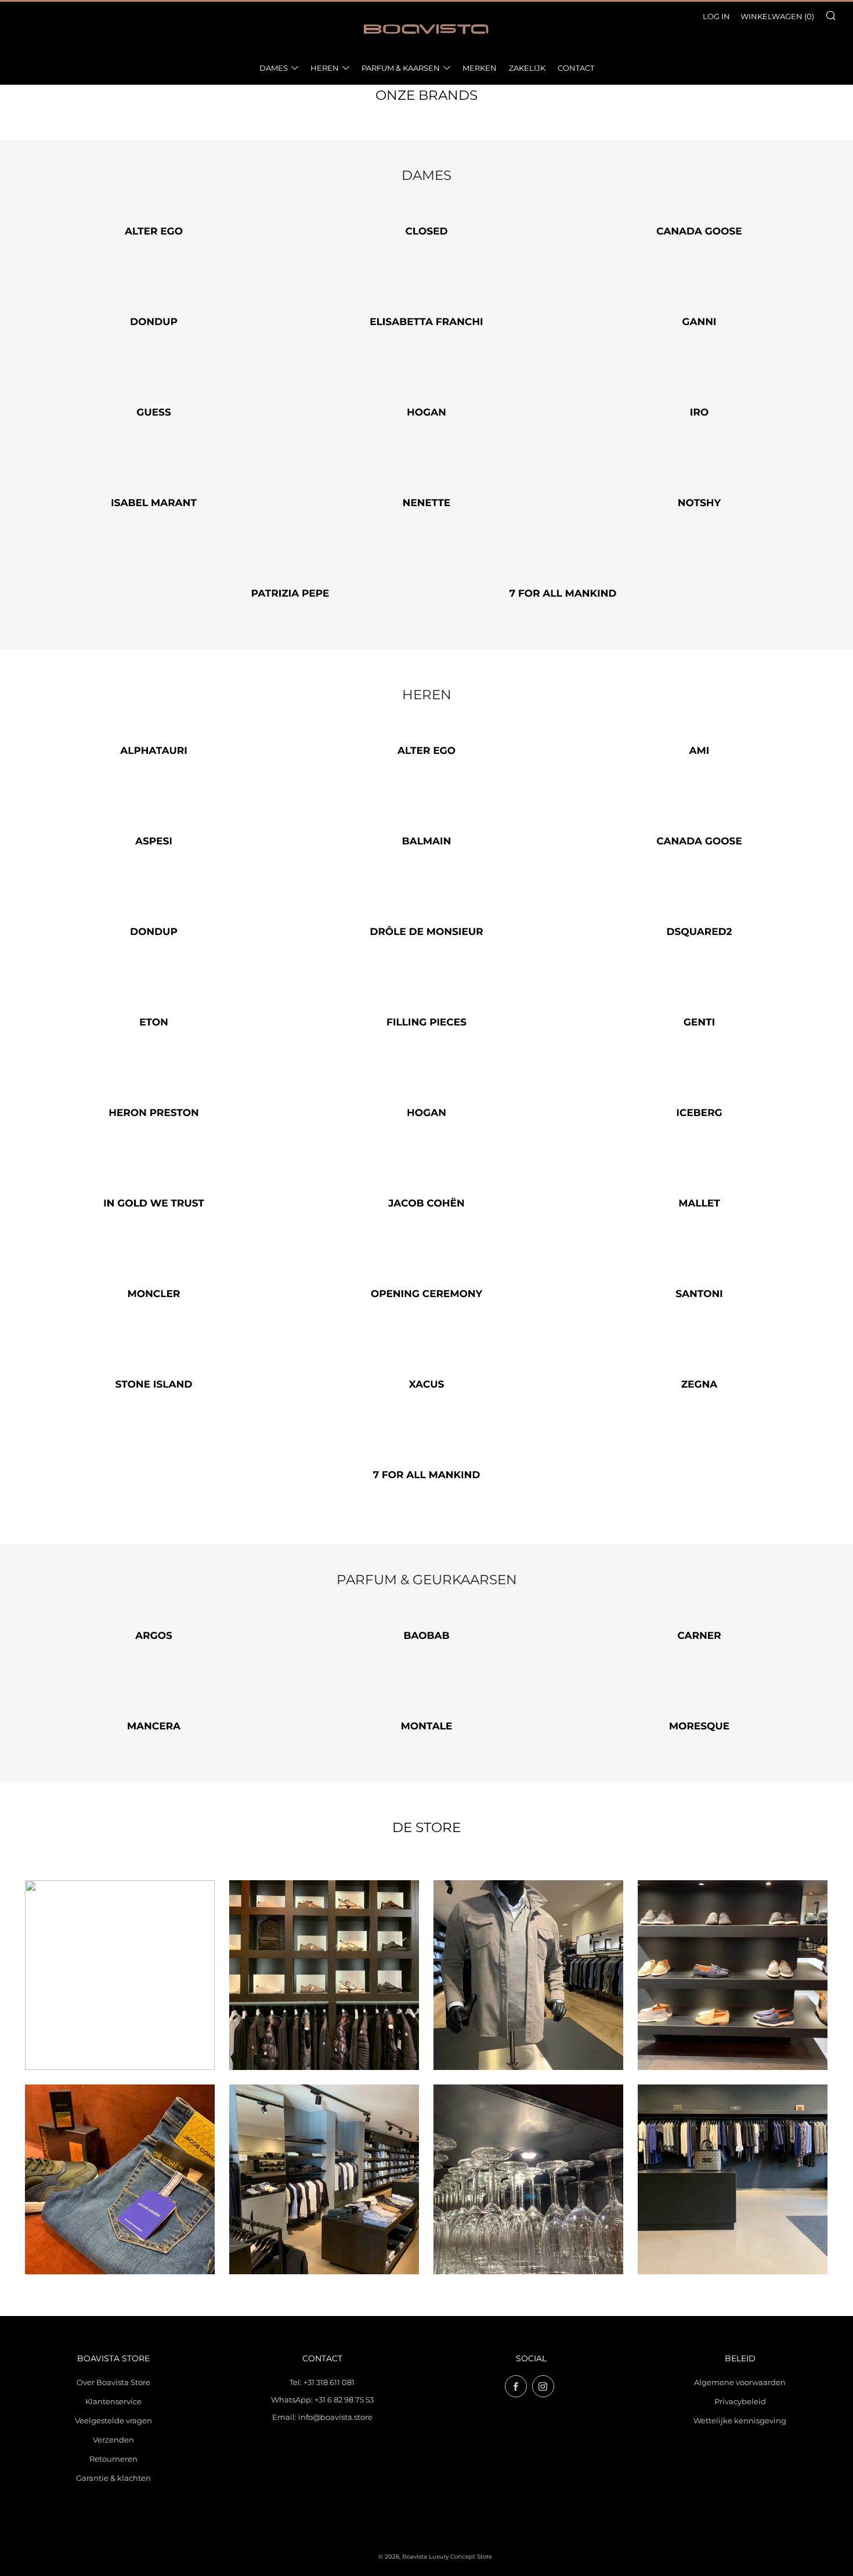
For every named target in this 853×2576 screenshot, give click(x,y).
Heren (325, 68)
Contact (576, 68)
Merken (480, 68)
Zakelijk (527, 68)
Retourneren (113, 2459)
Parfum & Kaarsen (401, 68)
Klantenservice (113, 2401)
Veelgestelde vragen (113, 2420)
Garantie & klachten (113, 2478)
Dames (274, 68)
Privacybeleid (740, 2401)
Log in (716, 16)
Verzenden (113, 2440)
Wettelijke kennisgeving (740, 2420)
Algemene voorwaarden (740, 2382)
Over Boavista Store (113, 2382)
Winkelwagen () (777, 16)
